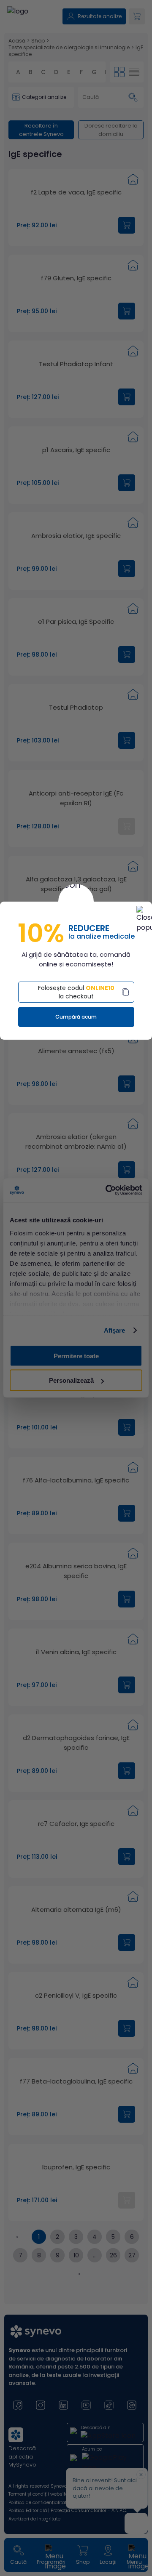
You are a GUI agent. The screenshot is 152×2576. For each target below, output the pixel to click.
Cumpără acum (76, 1017)
